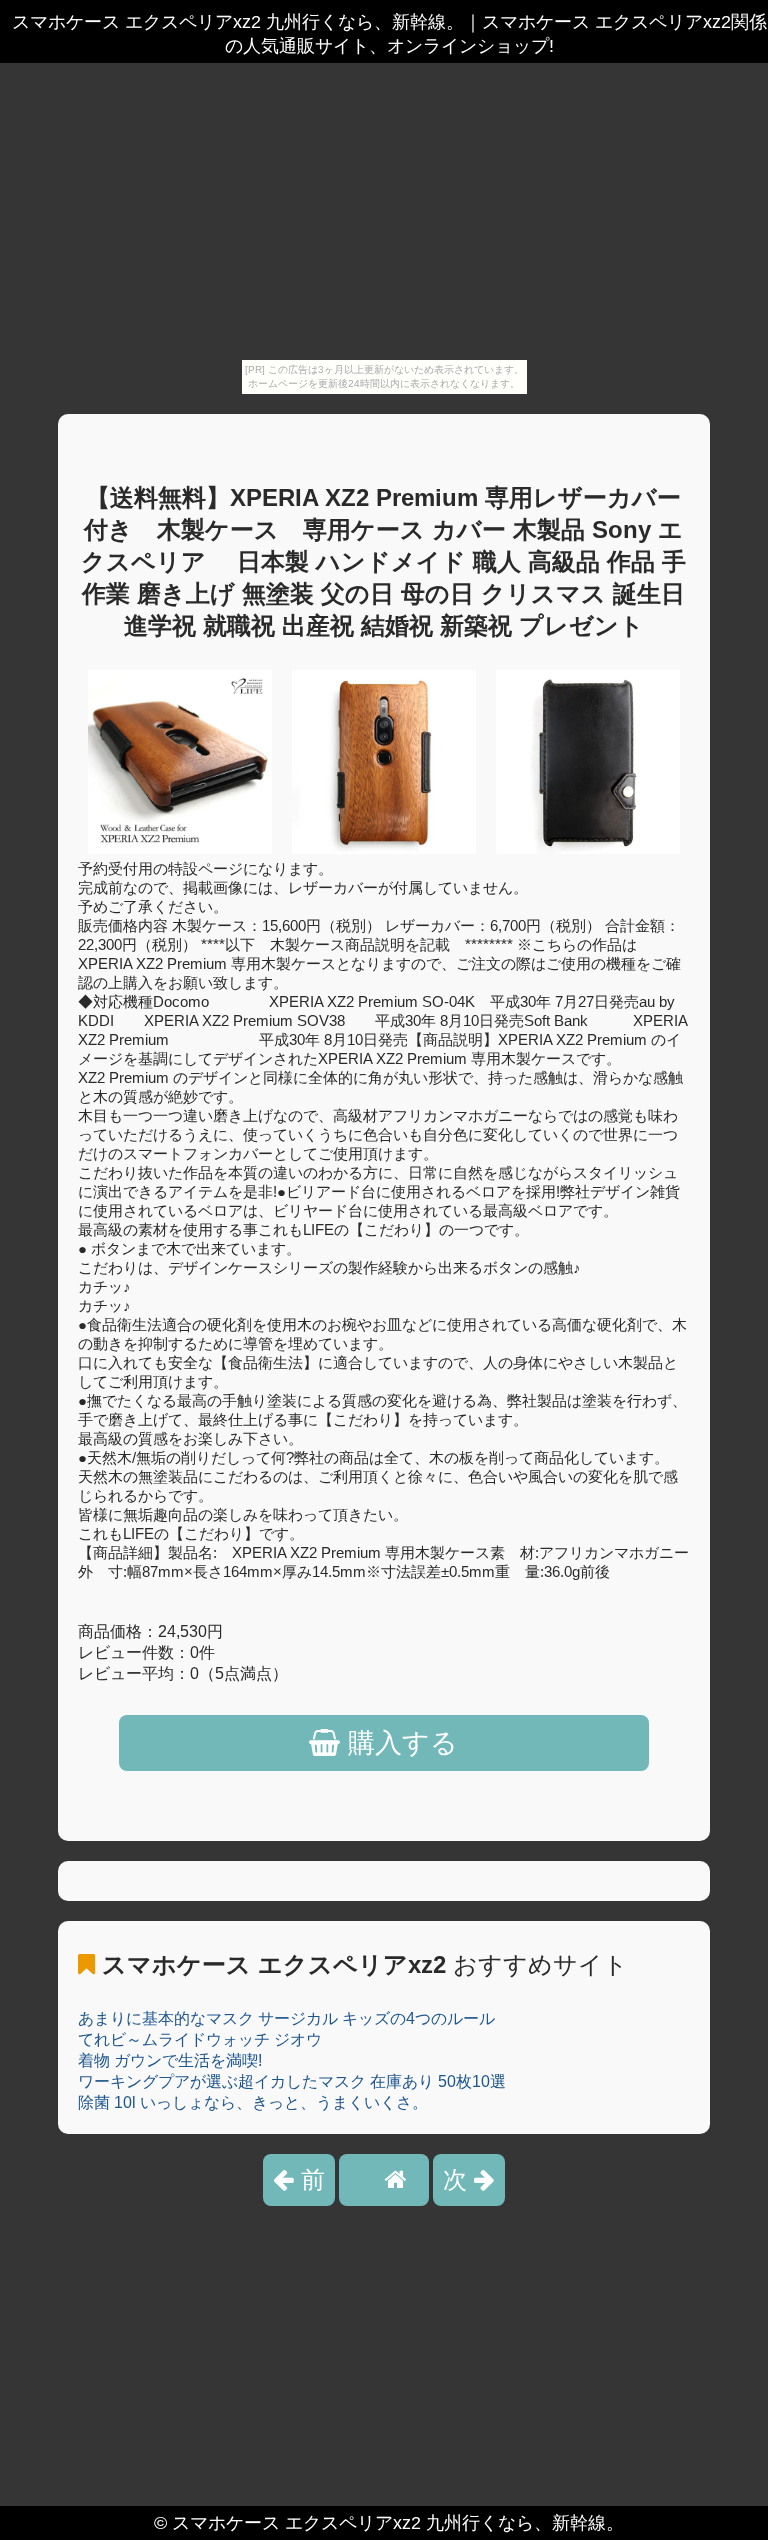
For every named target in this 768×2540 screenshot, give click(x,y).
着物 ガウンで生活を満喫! (170, 2060)
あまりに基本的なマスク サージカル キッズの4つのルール (286, 2018)
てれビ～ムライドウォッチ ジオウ (200, 2039)
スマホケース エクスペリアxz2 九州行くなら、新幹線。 (398, 2523)
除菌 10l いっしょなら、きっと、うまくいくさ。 (253, 2102)
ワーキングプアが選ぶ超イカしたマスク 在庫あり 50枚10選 (292, 2081)
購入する (399, 1743)
